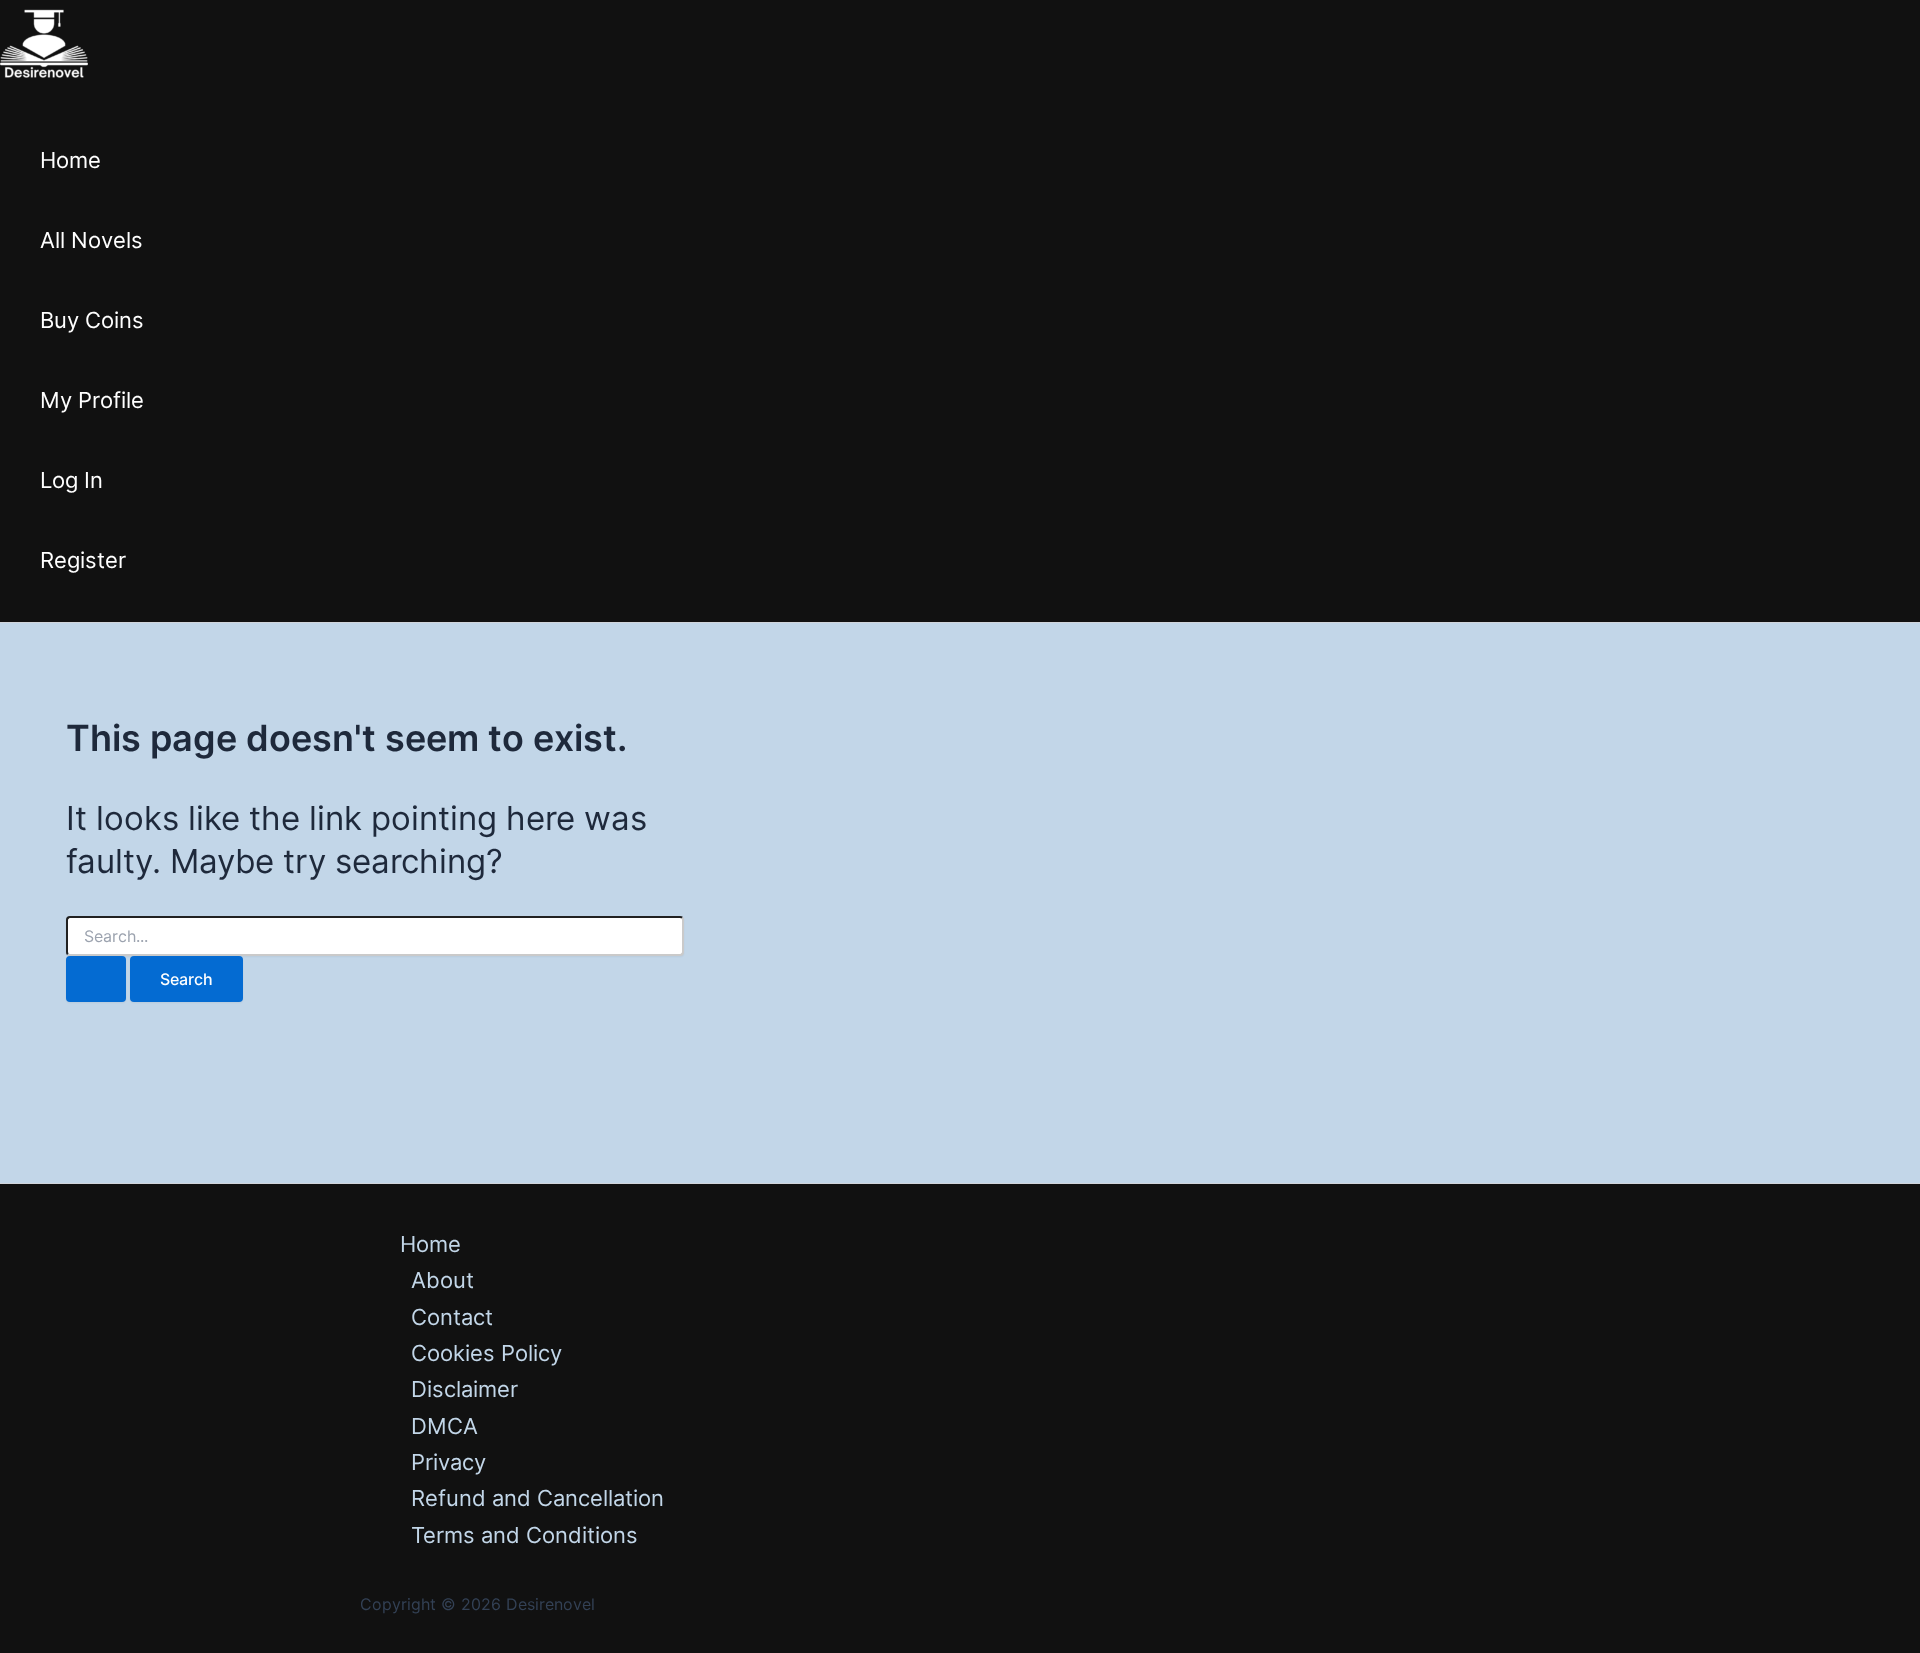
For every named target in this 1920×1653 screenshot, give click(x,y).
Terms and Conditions (524, 1535)
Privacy (448, 1462)
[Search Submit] (96, 979)
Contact (452, 1317)
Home (70, 160)
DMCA (444, 1426)
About (442, 1280)
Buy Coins (92, 320)
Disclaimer (464, 1389)
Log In (71, 480)
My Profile (92, 400)
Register (83, 560)
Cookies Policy (486, 1353)
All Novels (91, 240)
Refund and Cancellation (537, 1498)
